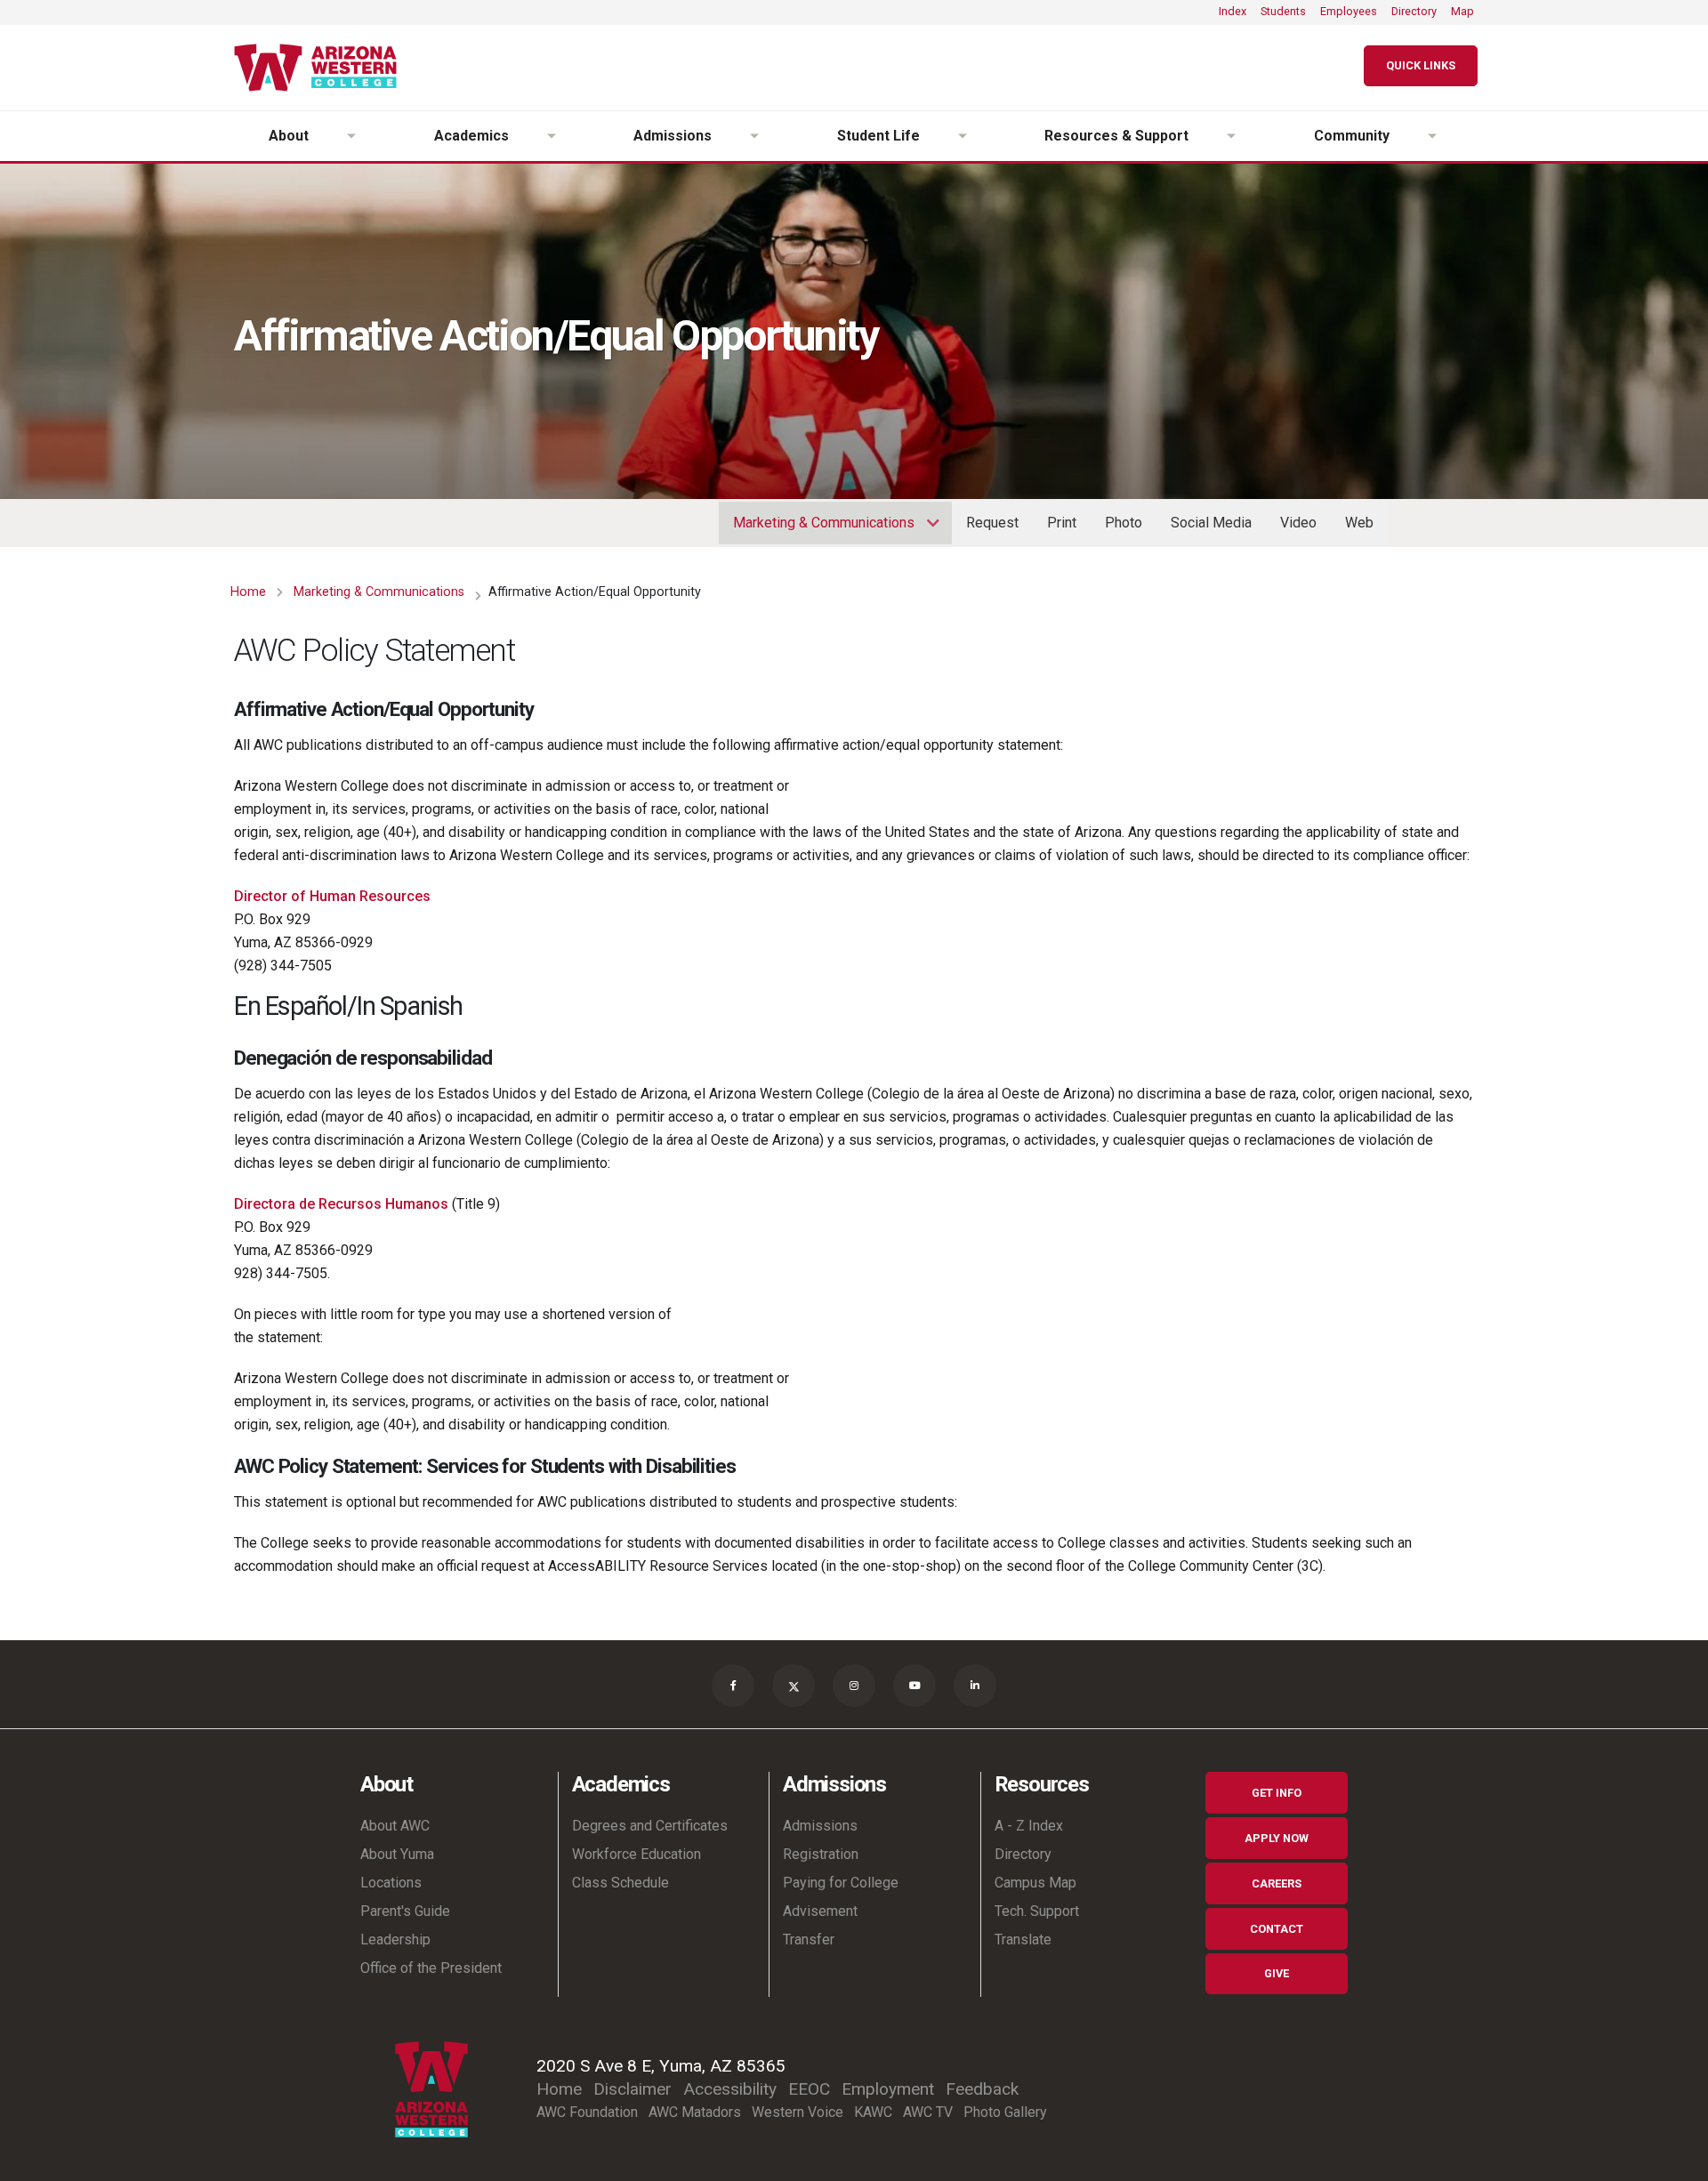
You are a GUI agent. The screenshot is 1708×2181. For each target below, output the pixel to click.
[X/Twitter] (794, 1686)
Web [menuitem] (1359, 523)
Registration (821, 1854)
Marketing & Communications (379, 592)
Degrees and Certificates (650, 1826)
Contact (1277, 1929)
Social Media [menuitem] (1211, 523)
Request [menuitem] (992, 523)
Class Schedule (620, 1883)
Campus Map (1035, 1883)
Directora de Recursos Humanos (341, 1204)
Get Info (1277, 1793)
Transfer (809, 1940)
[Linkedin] (975, 1686)
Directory (1414, 11)
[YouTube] (914, 1686)
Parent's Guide (405, 1911)
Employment (888, 2089)
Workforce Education (636, 1854)
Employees (1349, 11)
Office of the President (431, 1968)
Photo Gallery (1005, 2112)
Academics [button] (471, 136)
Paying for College (841, 1883)
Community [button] (1352, 136)
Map (1462, 11)
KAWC (873, 2112)
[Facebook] (733, 1686)
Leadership (395, 1940)
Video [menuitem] (1298, 523)
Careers (1277, 1883)
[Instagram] (854, 1686)
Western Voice (798, 2112)
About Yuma (397, 1854)
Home (248, 592)
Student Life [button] (878, 136)
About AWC (395, 1826)
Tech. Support (1037, 1911)
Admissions (820, 1826)
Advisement (820, 1911)
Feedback (982, 2089)
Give (1277, 1973)
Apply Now (1277, 1838)
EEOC (809, 2089)
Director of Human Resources (332, 896)
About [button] (289, 136)
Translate (1023, 1940)
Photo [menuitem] (1124, 523)
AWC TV (928, 2112)
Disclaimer (632, 2089)
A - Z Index (1029, 1826)
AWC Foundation (587, 2112)
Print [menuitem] (1062, 523)
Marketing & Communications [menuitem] (817, 529)
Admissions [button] (673, 136)
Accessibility (730, 2089)
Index (1233, 11)
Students (1283, 11)
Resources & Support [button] (1116, 136)
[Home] (322, 68)
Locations (391, 1883)
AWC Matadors (695, 2112)
